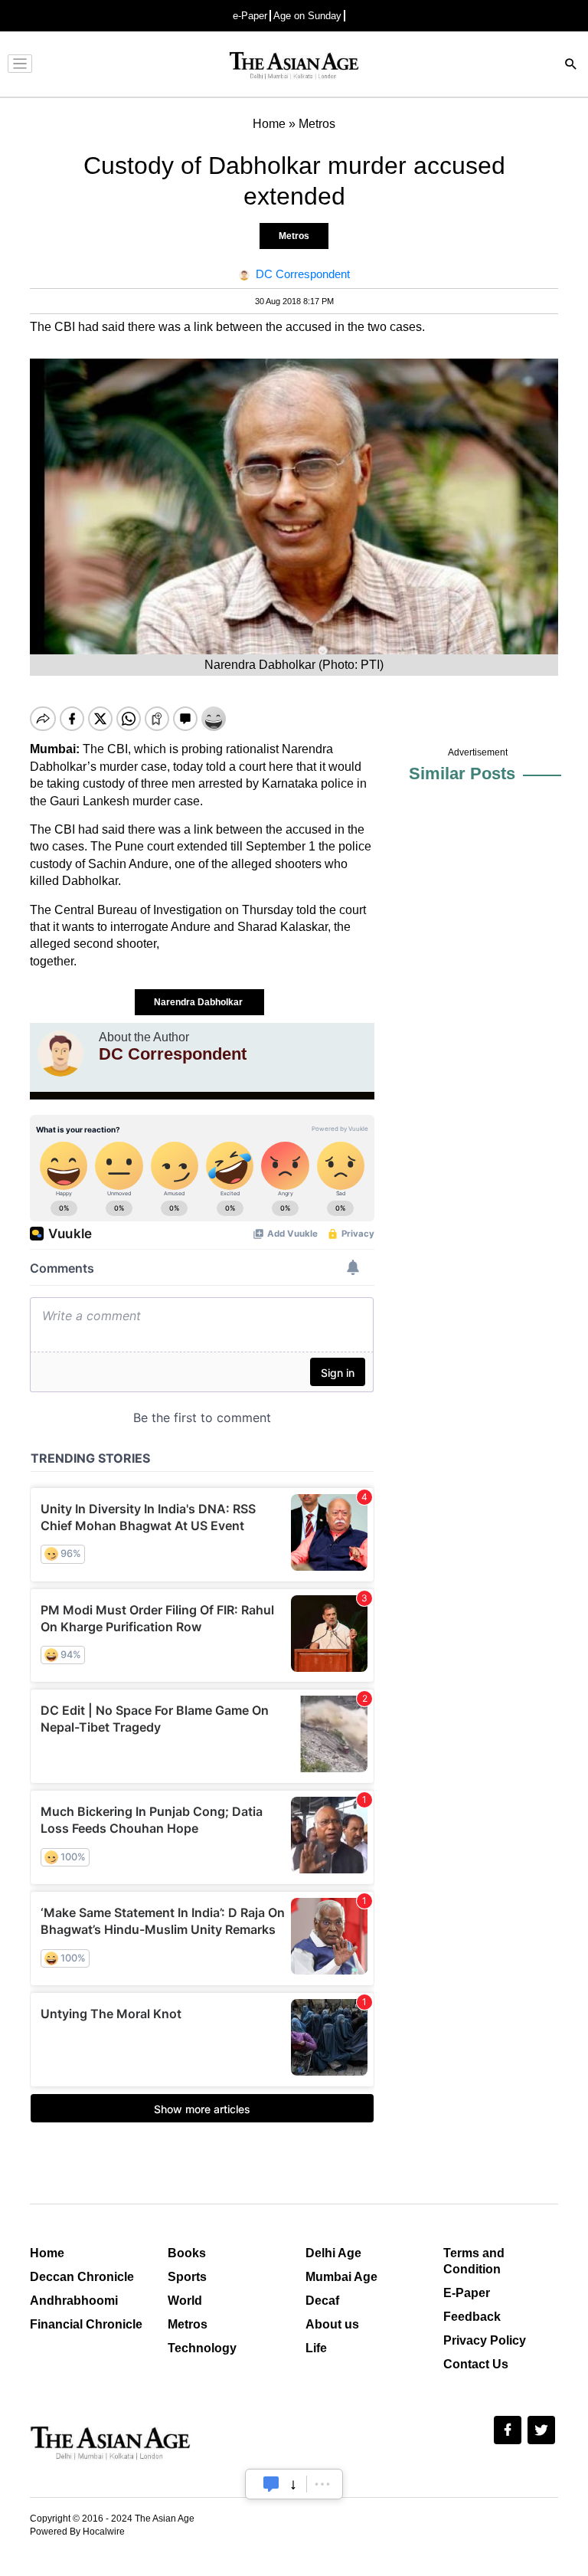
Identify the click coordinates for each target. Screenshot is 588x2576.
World (185, 2301)
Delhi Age (333, 2253)
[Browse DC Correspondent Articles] (60, 1054)
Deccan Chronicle (82, 2277)
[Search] (571, 66)
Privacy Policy (485, 2340)
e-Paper (250, 16)
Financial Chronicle (86, 2324)
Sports (187, 2277)
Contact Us (476, 2364)
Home (47, 2253)
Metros (294, 236)
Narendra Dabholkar (199, 1002)
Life (316, 2348)
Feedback (472, 2317)
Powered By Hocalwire (77, 2532)
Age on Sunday (307, 16)
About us (332, 2324)
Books (187, 2253)
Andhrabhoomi (74, 2301)
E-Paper (467, 2293)
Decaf (322, 2301)
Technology (202, 2348)
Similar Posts (462, 773)
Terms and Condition (474, 2261)
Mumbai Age (341, 2277)
